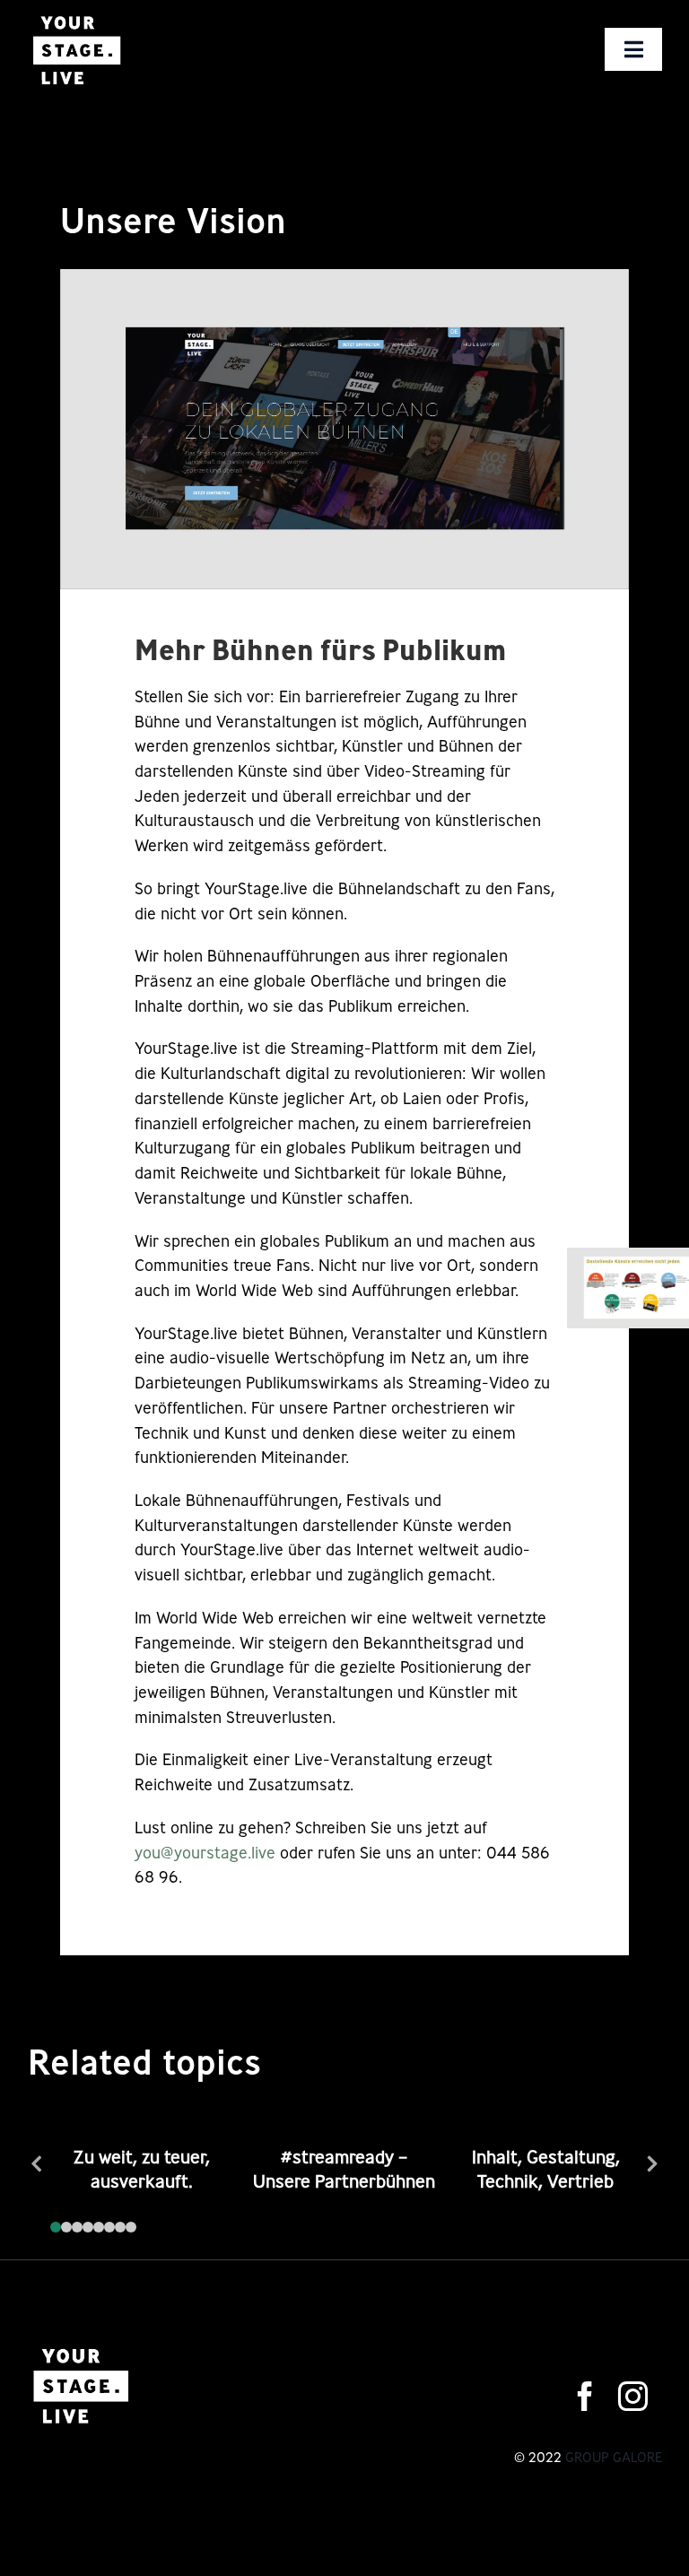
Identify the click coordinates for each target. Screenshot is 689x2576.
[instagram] (633, 2396)
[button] (56, 2227)
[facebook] (585, 2396)
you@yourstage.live (205, 1852)
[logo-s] (76, 16)
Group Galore (614, 2457)
